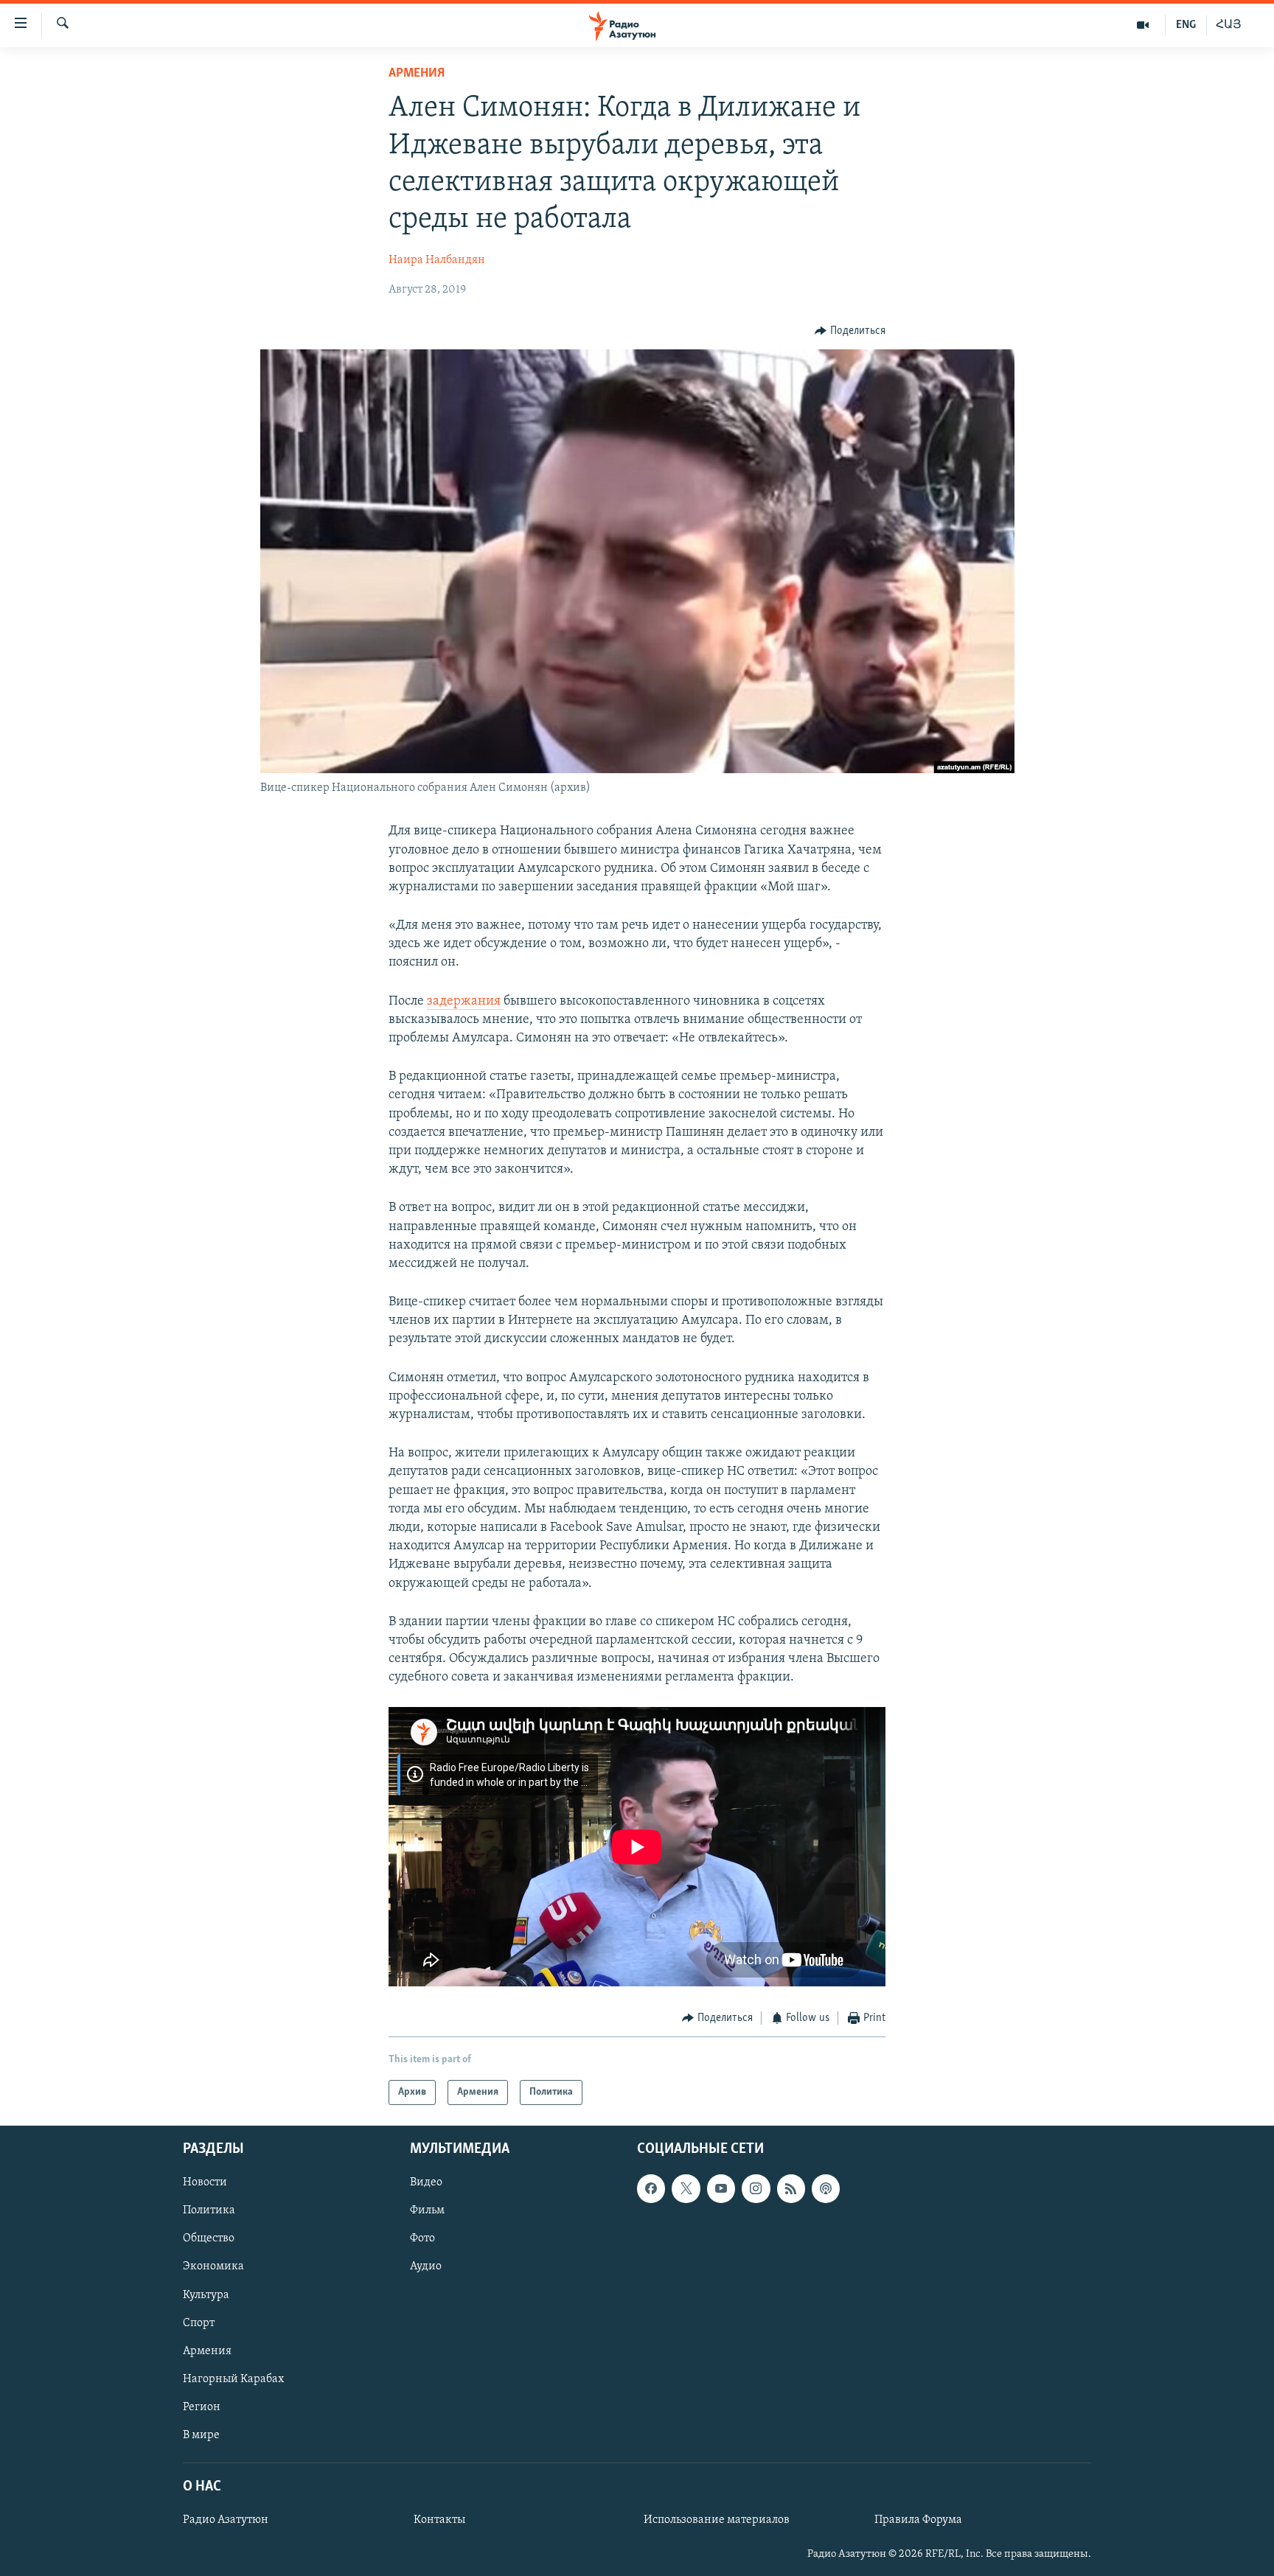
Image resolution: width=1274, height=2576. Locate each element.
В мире (201, 2435)
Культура (206, 2295)
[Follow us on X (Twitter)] (686, 2188)
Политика (209, 2210)
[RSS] (791, 2188)
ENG (1186, 25)
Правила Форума (918, 2520)
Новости (205, 2182)
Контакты (439, 2520)
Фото (422, 2238)
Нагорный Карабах (233, 2379)
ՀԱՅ (1229, 25)
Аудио (426, 2266)
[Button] (850, 331)
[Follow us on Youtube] (721, 2188)
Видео (426, 2182)
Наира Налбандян (437, 260)
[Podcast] (826, 2188)
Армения (417, 74)
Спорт (199, 2323)
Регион (202, 2407)
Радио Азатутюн (226, 2520)
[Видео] (1143, 25)
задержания (465, 1002)
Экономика (213, 2266)
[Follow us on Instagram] (756, 2188)
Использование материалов (717, 2520)
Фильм (427, 2210)
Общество (209, 2238)
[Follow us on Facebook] (651, 2188)
